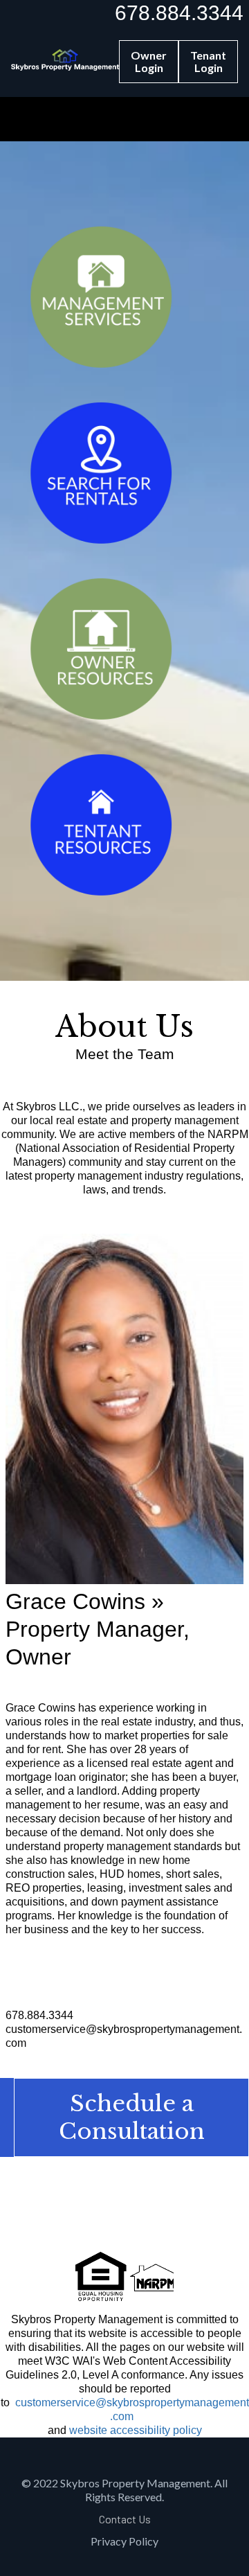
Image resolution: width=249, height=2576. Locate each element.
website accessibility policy (136, 2430)
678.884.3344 (179, 13)
